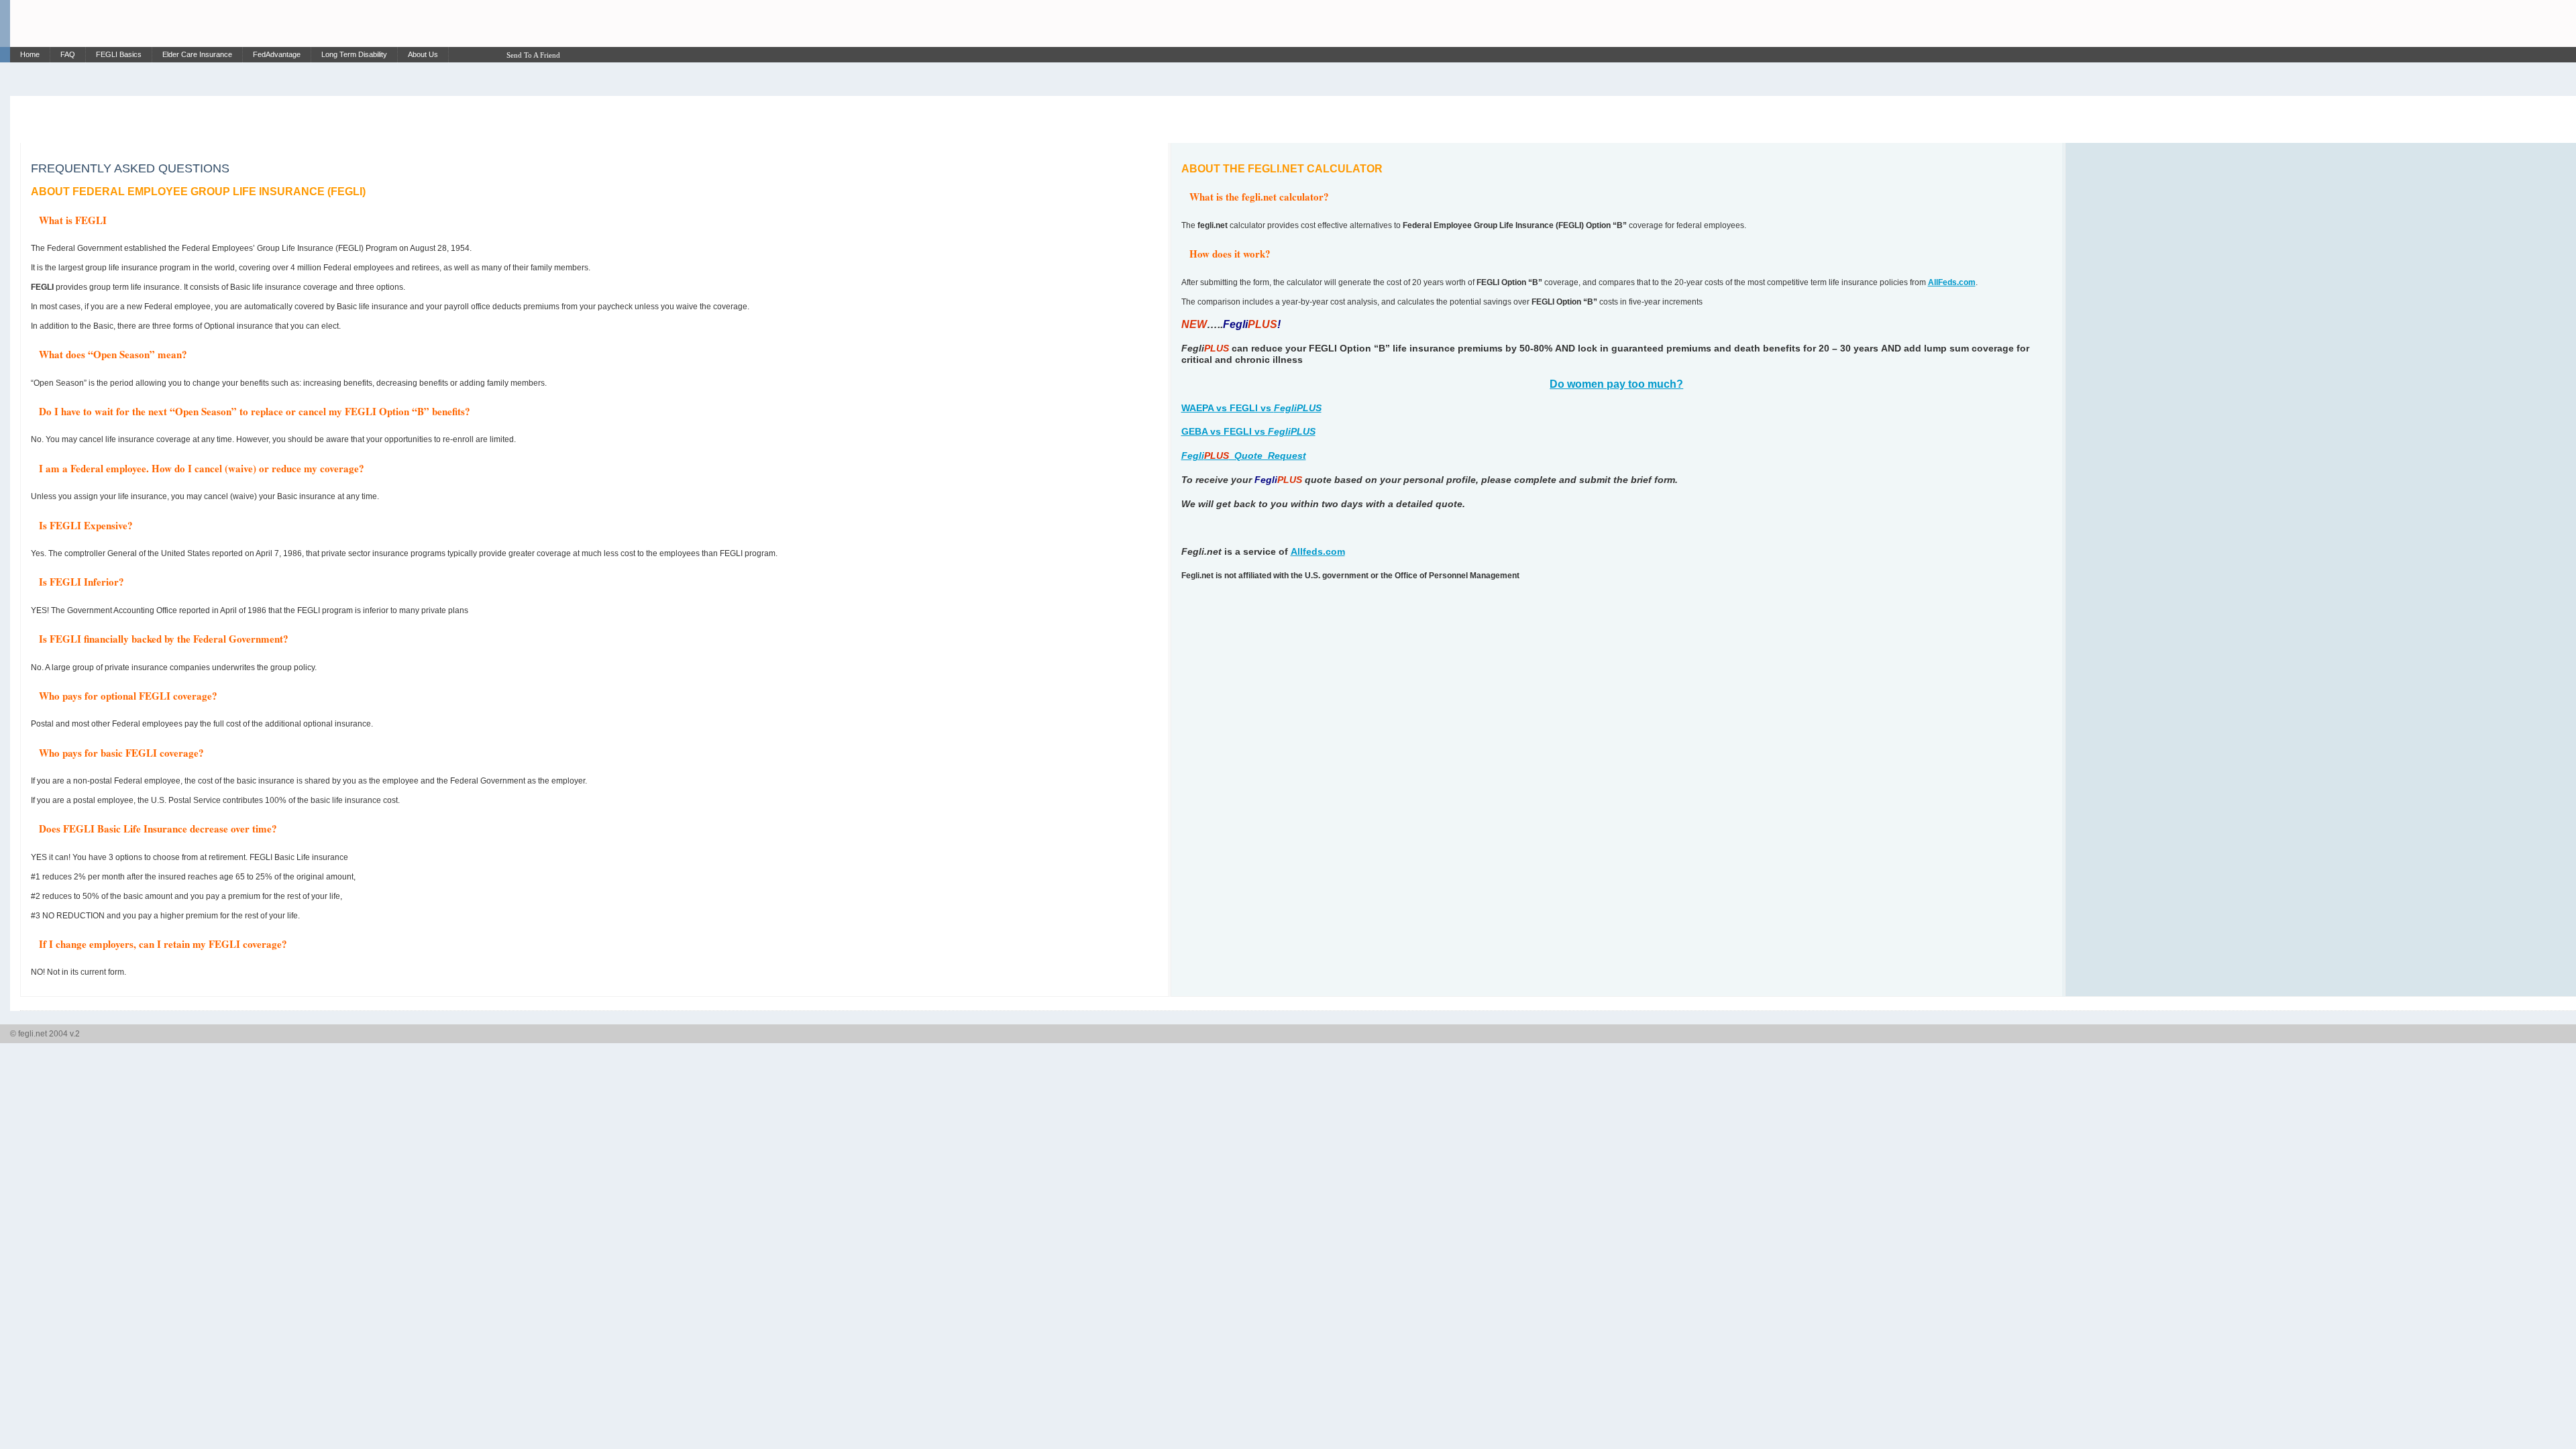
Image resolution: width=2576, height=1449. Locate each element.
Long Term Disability (354, 54)
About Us (423, 54)
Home (30, 54)
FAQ (68, 54)
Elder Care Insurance (197, 54)
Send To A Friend (533, 55)
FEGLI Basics (119, 54)
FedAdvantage (277, 54)
